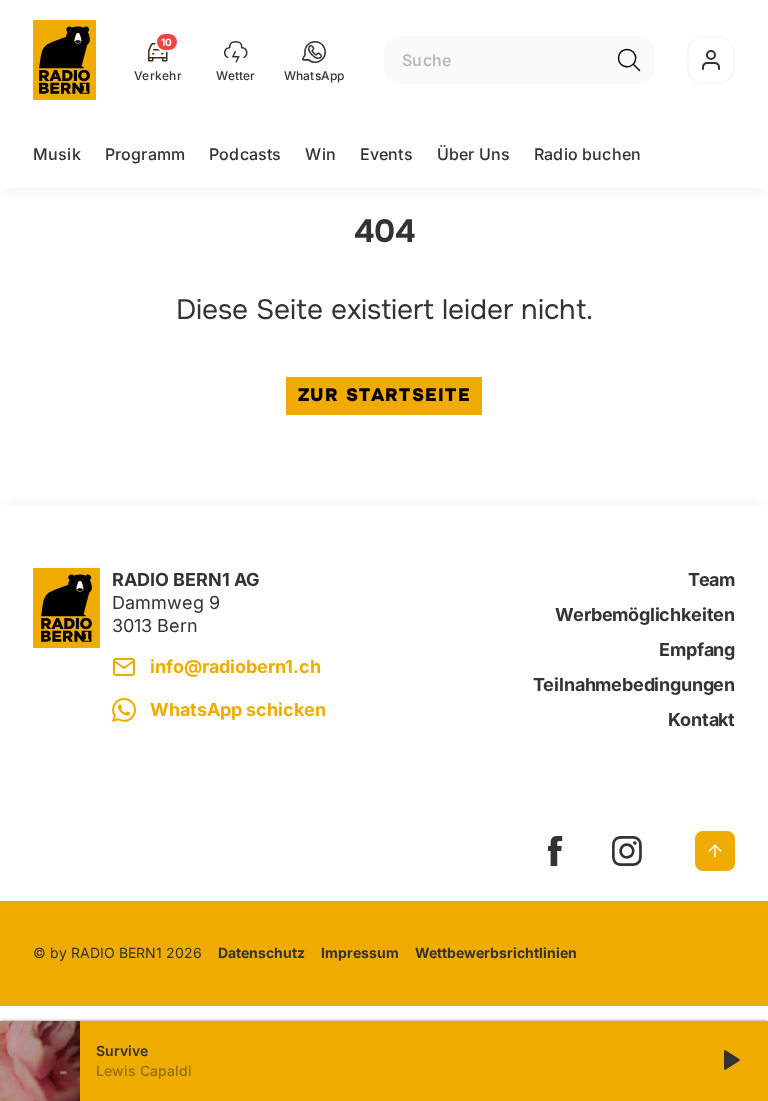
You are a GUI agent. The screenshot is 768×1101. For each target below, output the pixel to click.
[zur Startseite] (64, 60)
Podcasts (245, 154)
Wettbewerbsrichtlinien (496, 952)
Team (711, 579)
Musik (57, 154)
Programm (145, 154)
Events (386, 154)
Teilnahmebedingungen (634, 684)
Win (320, 154)
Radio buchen (587, 154)
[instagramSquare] (627, 851)
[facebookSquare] (555, 851)
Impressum (360, 952)
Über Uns (473, 154)
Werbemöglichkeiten (645, 614)
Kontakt (701, 719)
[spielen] (730, 1061)
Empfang (697, 649)
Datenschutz (261, 952)
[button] (314, 60)
